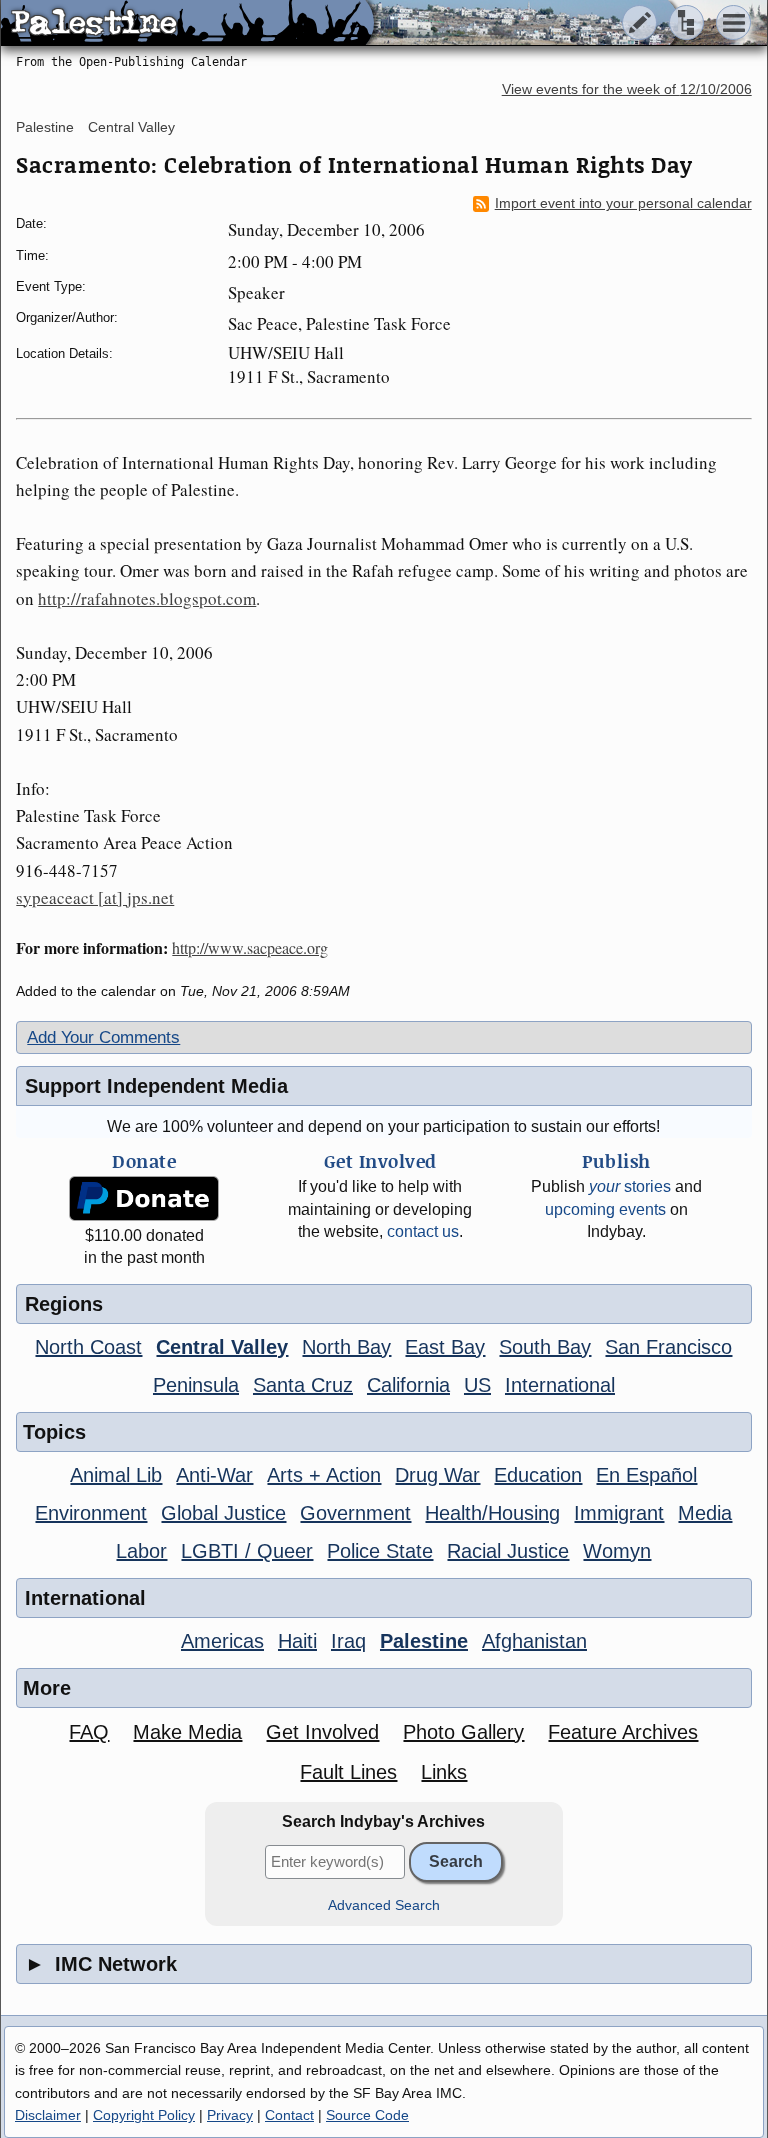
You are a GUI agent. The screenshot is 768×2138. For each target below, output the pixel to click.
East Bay (445, 1347)
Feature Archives (623, 1732)
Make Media (187, 1732)
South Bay (545, 1347)
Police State (380, 1551)
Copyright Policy (144, 2115)
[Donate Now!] (144, 1198)
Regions (64, 1304)
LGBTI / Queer (247, 1551)
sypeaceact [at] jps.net (95, 897)
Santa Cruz (303, 1385)
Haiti (297, 1641)
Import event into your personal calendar (623, 203)
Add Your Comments (103, 1037)
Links (444, 1772)
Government (355, 1513)
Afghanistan (534, 1641)
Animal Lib (116, 1475)
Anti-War (214, 1475)
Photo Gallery (463, 1732)
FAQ (89, 1732)
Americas (222, 1641)
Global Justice (223, 1513)
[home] (187, 24)
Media (705, 1513)
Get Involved (322, 1732)
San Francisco (668, 1347)
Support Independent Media (156, 1086)
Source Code (367, 2115)
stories (630, 1186)
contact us (423, 1231)
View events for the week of (627, 89)
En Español (646, 1475)
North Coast (88, 1347)
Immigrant (619, 1513)
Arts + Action (324, 1475)
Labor (141, 1551)
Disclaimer (48, 2115)
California (408, 1385)
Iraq (348, 1641)
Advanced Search (384, 1905)
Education (538, 1475)
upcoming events (605, 1209)
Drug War (437, 1475)
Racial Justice (508, 1551)
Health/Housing (492, 1513)
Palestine (45, 127)
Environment (91, 1513)
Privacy (230, 2115)
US (477, 1385)
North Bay (346, 1347)
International (560, 1385)
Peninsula (196, 1385)
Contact (289, 2115)
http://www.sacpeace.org (250, 947)
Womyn (617, 1551)
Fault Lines (348, 1772)
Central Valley (131, 127)
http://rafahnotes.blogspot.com (147, 598)
